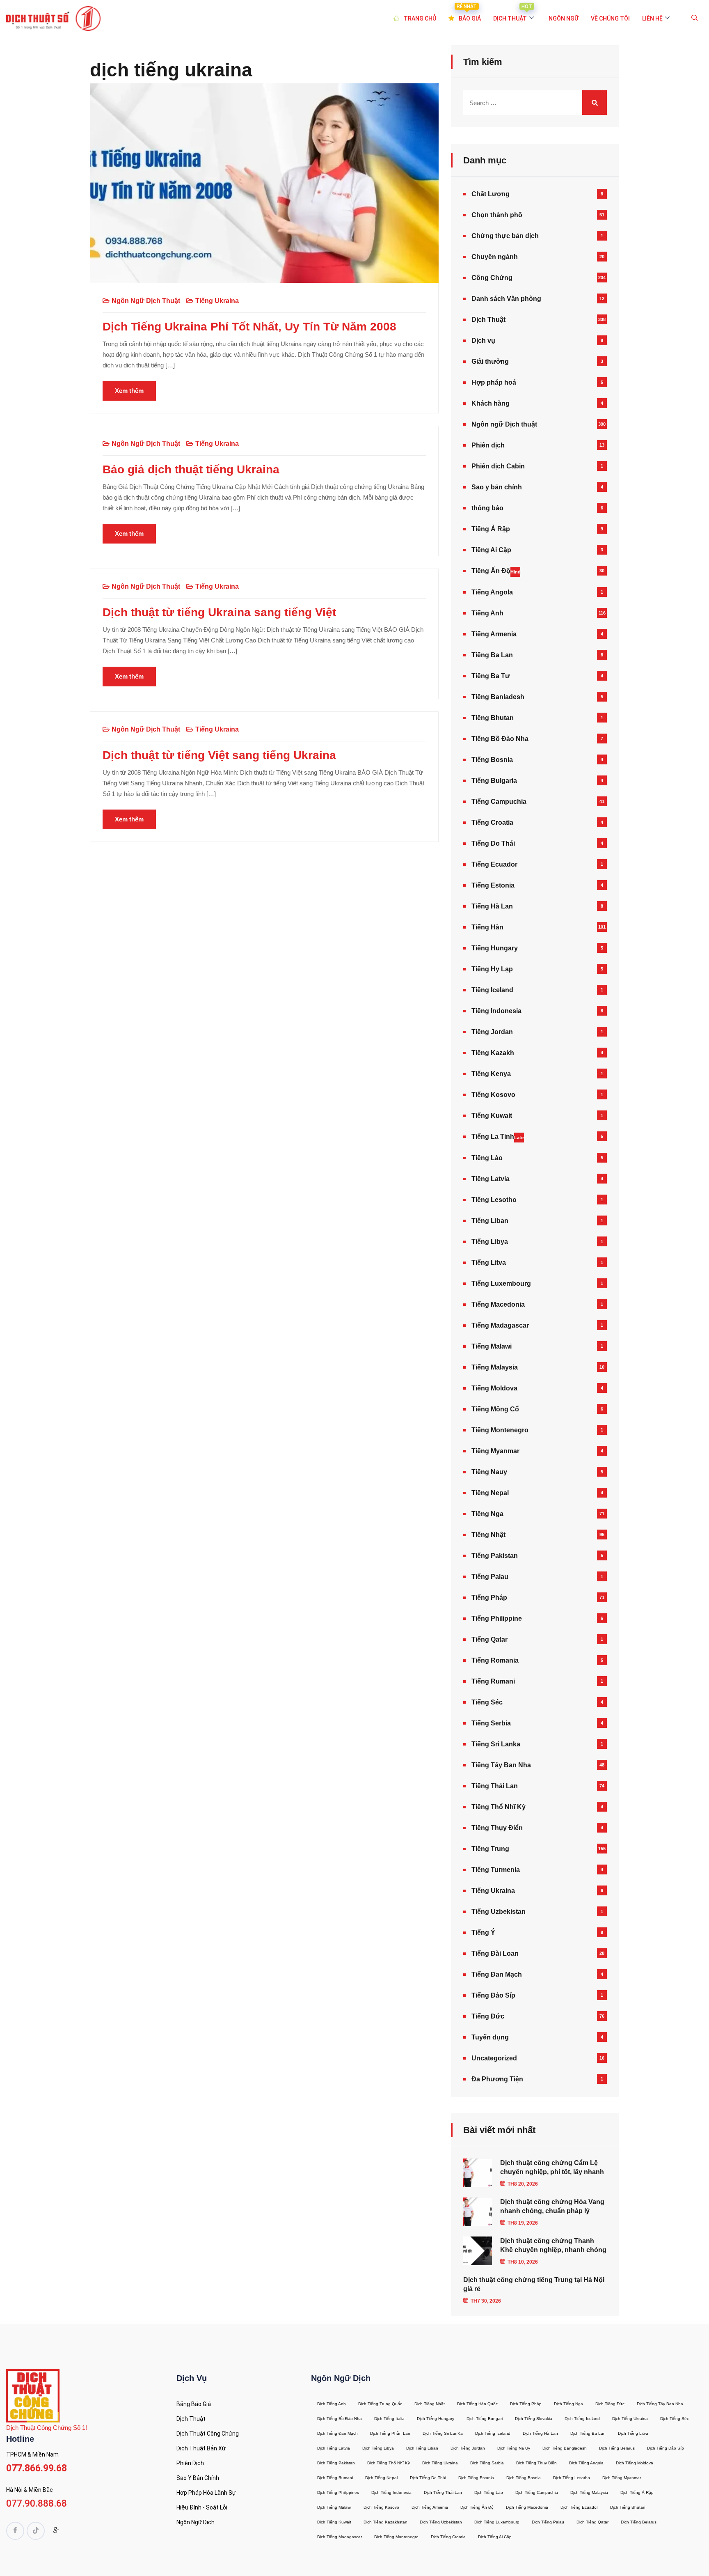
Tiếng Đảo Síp (493, 1995)
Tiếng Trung (490, 1849)
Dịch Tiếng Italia (389, 2419)
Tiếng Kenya (491, 1074)
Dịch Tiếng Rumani (335, 2478)
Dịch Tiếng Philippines (338, 2492)
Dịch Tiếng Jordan (468, 2448)
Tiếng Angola (492, 592)
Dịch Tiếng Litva (633, 2433)
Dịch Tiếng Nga (568, 2404)
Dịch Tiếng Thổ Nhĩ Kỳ (389, 2463)
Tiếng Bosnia (492, 760)
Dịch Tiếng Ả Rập (637, 2492)
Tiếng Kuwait (492, 1116)
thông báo (487, 508)
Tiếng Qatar (489, 1639)
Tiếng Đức (488, 2016)
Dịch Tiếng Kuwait (334, 2522)
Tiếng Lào (487, 1158)
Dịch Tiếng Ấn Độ (477, 2507)
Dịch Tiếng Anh (332, 2404)
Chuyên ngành (495, 257)
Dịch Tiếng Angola (586, 2463)
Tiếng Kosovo (493, 1095)
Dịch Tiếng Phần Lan (390, 2433)
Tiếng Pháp (489, 1598)
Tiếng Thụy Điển (497, 1828)
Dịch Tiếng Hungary (436, 2419)
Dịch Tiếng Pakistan (336, 2463)
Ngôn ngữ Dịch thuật (146, 301)
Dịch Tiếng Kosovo (381, 2507)
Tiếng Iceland (492, 990)
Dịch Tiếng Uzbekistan (441, 2522)
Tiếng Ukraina (217, 301)
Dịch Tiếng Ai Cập (495, 2537)
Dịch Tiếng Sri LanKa (443, 2433)
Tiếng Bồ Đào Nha (500, 739)
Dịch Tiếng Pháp (526, 2404)
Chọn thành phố (497, 215)
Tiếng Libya (490, 1242)
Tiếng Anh (487, 613)
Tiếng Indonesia (496, 1011)
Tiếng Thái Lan (495, 1786)
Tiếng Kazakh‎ (493, 1053)
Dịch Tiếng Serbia (487, 2463)
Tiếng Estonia (493, 885)
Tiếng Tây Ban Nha (501, 1765)
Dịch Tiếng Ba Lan (588, 2433)
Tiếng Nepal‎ (490, 1493)
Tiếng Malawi (492, 1346)
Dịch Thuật (488, 320)
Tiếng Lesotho (494, 1200)
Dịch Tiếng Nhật (430, 2404)
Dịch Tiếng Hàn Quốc (477, 2404)
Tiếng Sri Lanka (496, 1744)
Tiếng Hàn (487, 927)
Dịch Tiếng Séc (675, 2419)
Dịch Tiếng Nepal (381, 2478)
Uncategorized (494, 2058)
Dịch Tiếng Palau (548, 2522)
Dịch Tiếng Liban (422, 2448)
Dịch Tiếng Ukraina (630, 2419)
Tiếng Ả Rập (491, 529)
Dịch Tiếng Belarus (617, 2448)
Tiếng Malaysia (495, 1367)
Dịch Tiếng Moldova (635, 2463)
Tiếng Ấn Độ (496, 571)
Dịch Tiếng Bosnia (524, 2478)
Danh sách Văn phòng (506, 299)
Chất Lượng (491, 194)
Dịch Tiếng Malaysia (589, 2492)
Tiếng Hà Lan (492, 906)
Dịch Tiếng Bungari (485, 2419)
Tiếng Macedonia (498, 1304)
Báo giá (469, 13)
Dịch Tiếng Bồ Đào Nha (340, 2419)
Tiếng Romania (495, 1660)
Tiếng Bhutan (493, 718)
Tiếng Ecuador (494, 864)
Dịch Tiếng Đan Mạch (337, 2433)
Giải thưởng (490, 361)
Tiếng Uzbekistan (499, 1912)
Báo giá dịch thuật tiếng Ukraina (191, 469)
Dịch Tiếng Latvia (334, 2448)
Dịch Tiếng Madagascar (340, 2537)
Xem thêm (129, 391)
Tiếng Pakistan (495, 1556)
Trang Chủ (420, 18)
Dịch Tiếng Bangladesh (565, 2448)
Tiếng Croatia (492, 822)
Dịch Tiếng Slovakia (534, 2419)
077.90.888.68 (37, 2504)
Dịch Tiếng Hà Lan (540, 2433)
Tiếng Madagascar (500, 1325)
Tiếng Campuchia (499, 802)
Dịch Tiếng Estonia (476, 2478)
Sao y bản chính (497, 487)
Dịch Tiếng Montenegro (396, 2537)
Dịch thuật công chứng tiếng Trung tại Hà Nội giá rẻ (534, 2284)
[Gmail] (56, 2532)
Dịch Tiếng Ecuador (579, 2507)
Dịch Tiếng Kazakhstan (385, 2522)
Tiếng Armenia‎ (494, 634)
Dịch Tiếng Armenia (430, 2507)
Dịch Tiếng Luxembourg (497, 2522)
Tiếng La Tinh (498, 1137)
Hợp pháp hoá (494, 382)
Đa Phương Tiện (497, 2079)
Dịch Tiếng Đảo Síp (666, 2448)
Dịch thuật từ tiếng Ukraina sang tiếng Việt (219, 612)
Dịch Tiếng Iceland (582, 2419)
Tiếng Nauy (489, 1472)
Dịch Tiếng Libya (378, 2448)
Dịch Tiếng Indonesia (391, 2492)
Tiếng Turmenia (496, 1870)
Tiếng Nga (487, 1514)
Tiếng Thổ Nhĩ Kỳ (499, 1807)
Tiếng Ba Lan (492, 655)
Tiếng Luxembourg (501, 1283)
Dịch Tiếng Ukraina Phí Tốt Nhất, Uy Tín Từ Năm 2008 (249, 327)
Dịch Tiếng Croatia (448, 2537)
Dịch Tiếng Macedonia (527, 2507)
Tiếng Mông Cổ (495, 1409)
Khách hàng (491, 403)
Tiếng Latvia (491, 1179)
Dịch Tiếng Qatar (592, 2522)
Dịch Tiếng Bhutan (628, 2507)
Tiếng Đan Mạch (497, 1974)
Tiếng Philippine (497, 1618)
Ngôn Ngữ (564, 18)
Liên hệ (652, 18)
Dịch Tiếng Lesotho (572, 2478)
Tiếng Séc (487, 1702)
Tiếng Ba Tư (491, 676)
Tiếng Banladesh (498, 697)
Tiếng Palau (490, 1577)
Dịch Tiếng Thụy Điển (536, 2463)
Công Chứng (492, 278)
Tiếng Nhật (488, 1535)
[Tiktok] (36, 2531)
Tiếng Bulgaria (494, 781)
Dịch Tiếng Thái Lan (443, 2492)
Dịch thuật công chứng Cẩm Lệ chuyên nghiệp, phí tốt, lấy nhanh (552, 2167)
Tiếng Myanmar (495, 1451)
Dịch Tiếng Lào (489, 2492)
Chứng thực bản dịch (505, 236)
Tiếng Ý (483, 1933)
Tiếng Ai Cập (491, 550)
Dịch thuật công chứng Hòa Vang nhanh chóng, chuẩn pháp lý (552, 2206)
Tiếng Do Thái (493, 843)
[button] (695, 18)
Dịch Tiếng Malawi (334, 2507)
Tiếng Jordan (492, 1032)
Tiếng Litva (489, 1263)
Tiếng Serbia (491, 1723)
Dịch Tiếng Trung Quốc (380, 2404)
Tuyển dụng (490, 2037)
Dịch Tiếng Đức (610, 2404)
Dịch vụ (483, 341)
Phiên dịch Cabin (498, 466)
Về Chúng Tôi (610, 18)
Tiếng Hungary (495, 948)
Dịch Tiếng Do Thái (428, 2478)
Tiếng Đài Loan (495, 1953)
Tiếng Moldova (494, 1388)
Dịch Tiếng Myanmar (622, 2478)
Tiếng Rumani (493, 1681)
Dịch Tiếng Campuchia (537, 2492)
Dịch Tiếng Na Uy (514, 2448)
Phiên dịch (488, 445)
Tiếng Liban (490, 1221)
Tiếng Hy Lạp (492, 969)
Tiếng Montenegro (500, 1430)
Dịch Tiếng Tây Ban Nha (660, 2404)
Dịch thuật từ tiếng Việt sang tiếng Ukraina (219, 755)
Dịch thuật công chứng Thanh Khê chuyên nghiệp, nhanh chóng (553, 2245)
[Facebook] (15, 2531)
